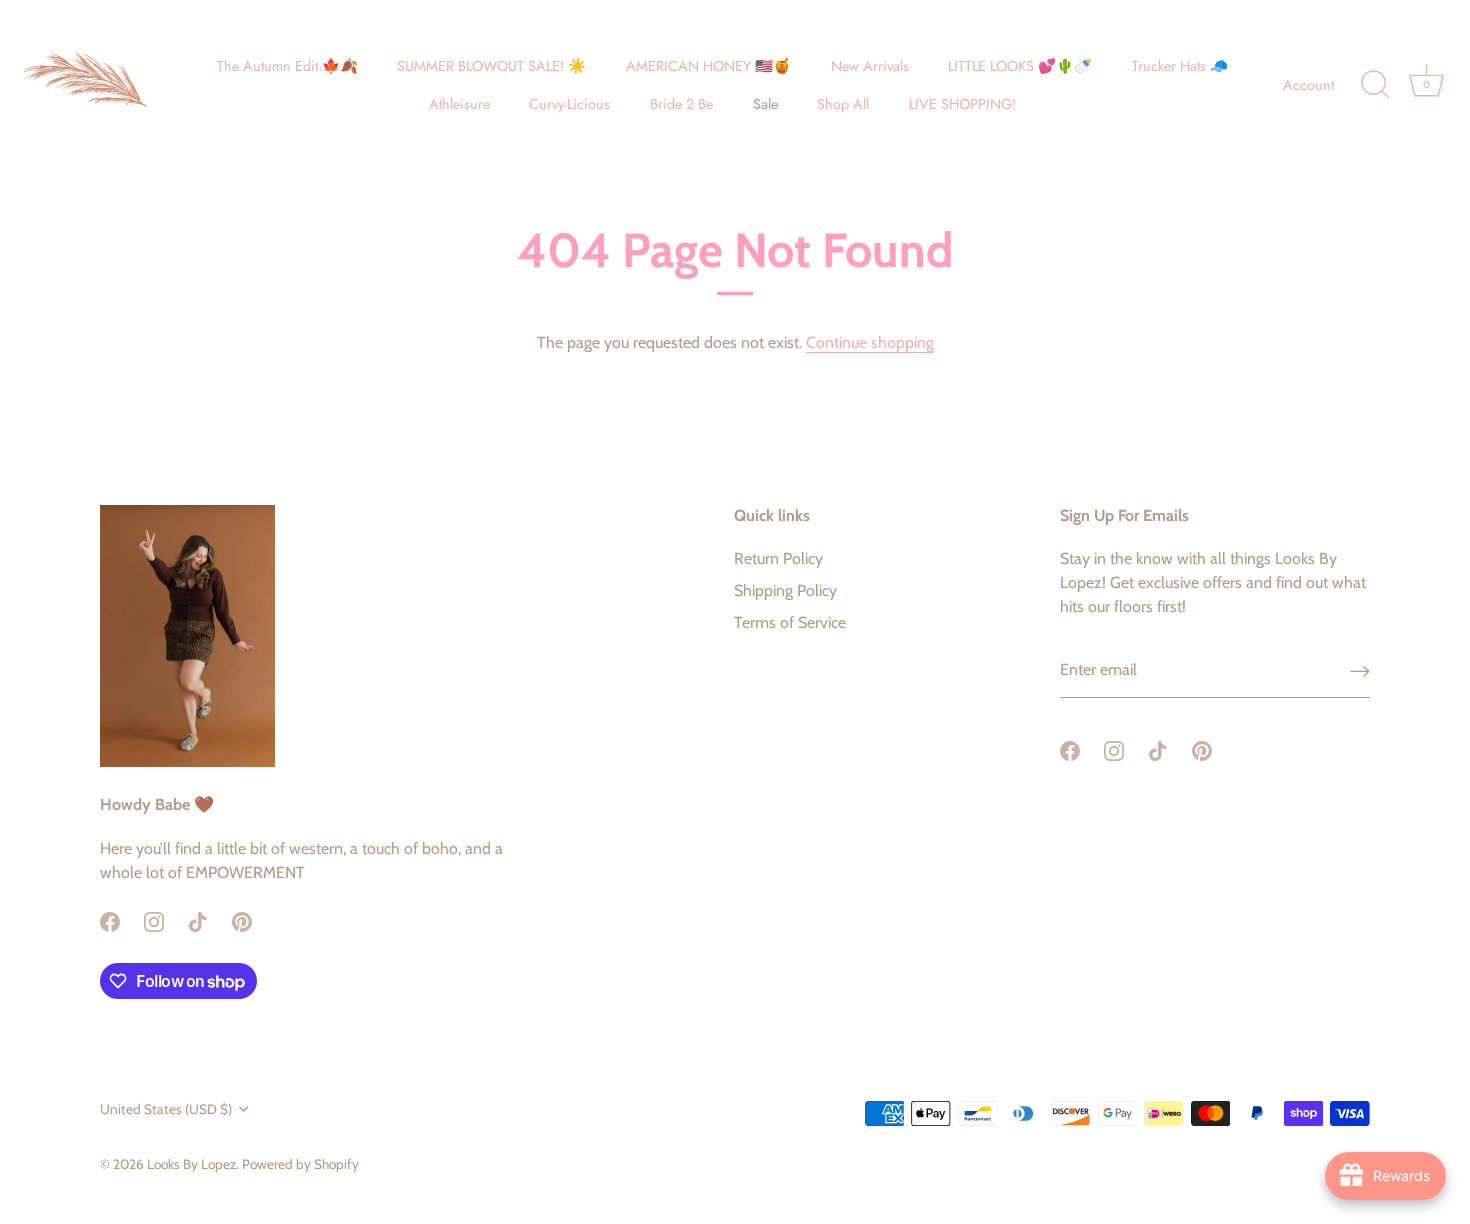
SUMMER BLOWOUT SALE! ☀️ (491, 66)
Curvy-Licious (569, 104)
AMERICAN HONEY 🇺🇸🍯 (708, 66)
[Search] (1375, 85)
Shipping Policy (785, 590)
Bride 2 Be (681, 104)
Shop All (843, 104)
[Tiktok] (198, 920)
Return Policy (778, 558)
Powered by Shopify (300, 1164)
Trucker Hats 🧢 (1180, 66)
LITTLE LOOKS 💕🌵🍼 (1020, 66)
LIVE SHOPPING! (962, 104)
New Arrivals (870, 66)
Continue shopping (870, 342)
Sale (765, 104)
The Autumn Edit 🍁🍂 (287, 66)
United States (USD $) (166, 1109)
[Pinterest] (242, 920)
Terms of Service (790, 622)
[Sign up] (1360, 670)
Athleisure (459, 104)
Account (1308, 85)
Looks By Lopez (191, 1164)
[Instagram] (154, 920)
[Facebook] (110, 920)
